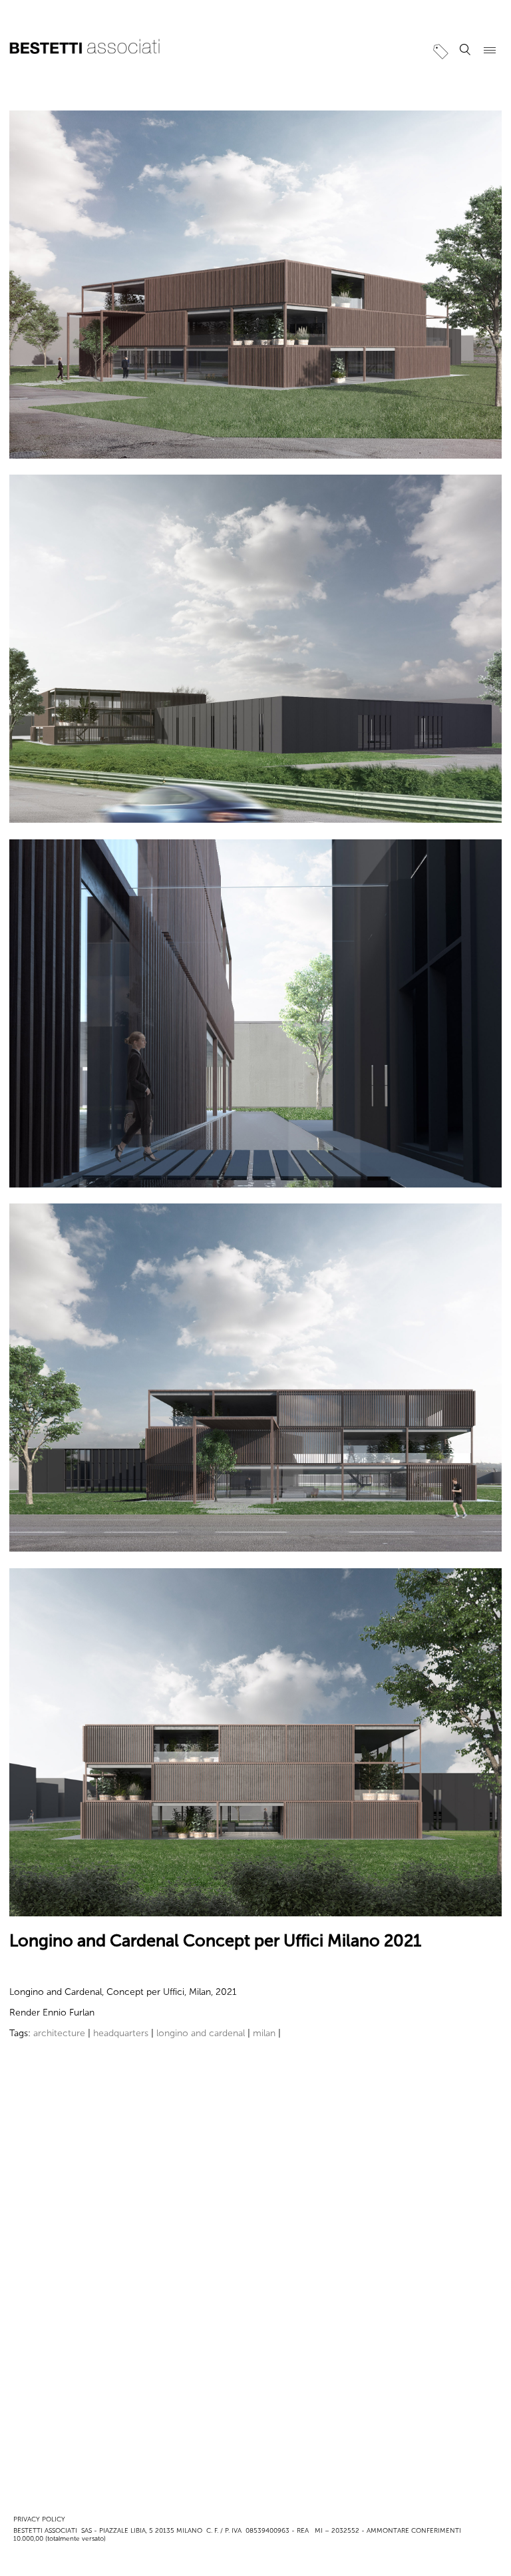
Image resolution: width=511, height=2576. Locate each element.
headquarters (121, 2033)
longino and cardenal (201, 2033)
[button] (465, 50)
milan (264, 2033)
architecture (59, 2033)
